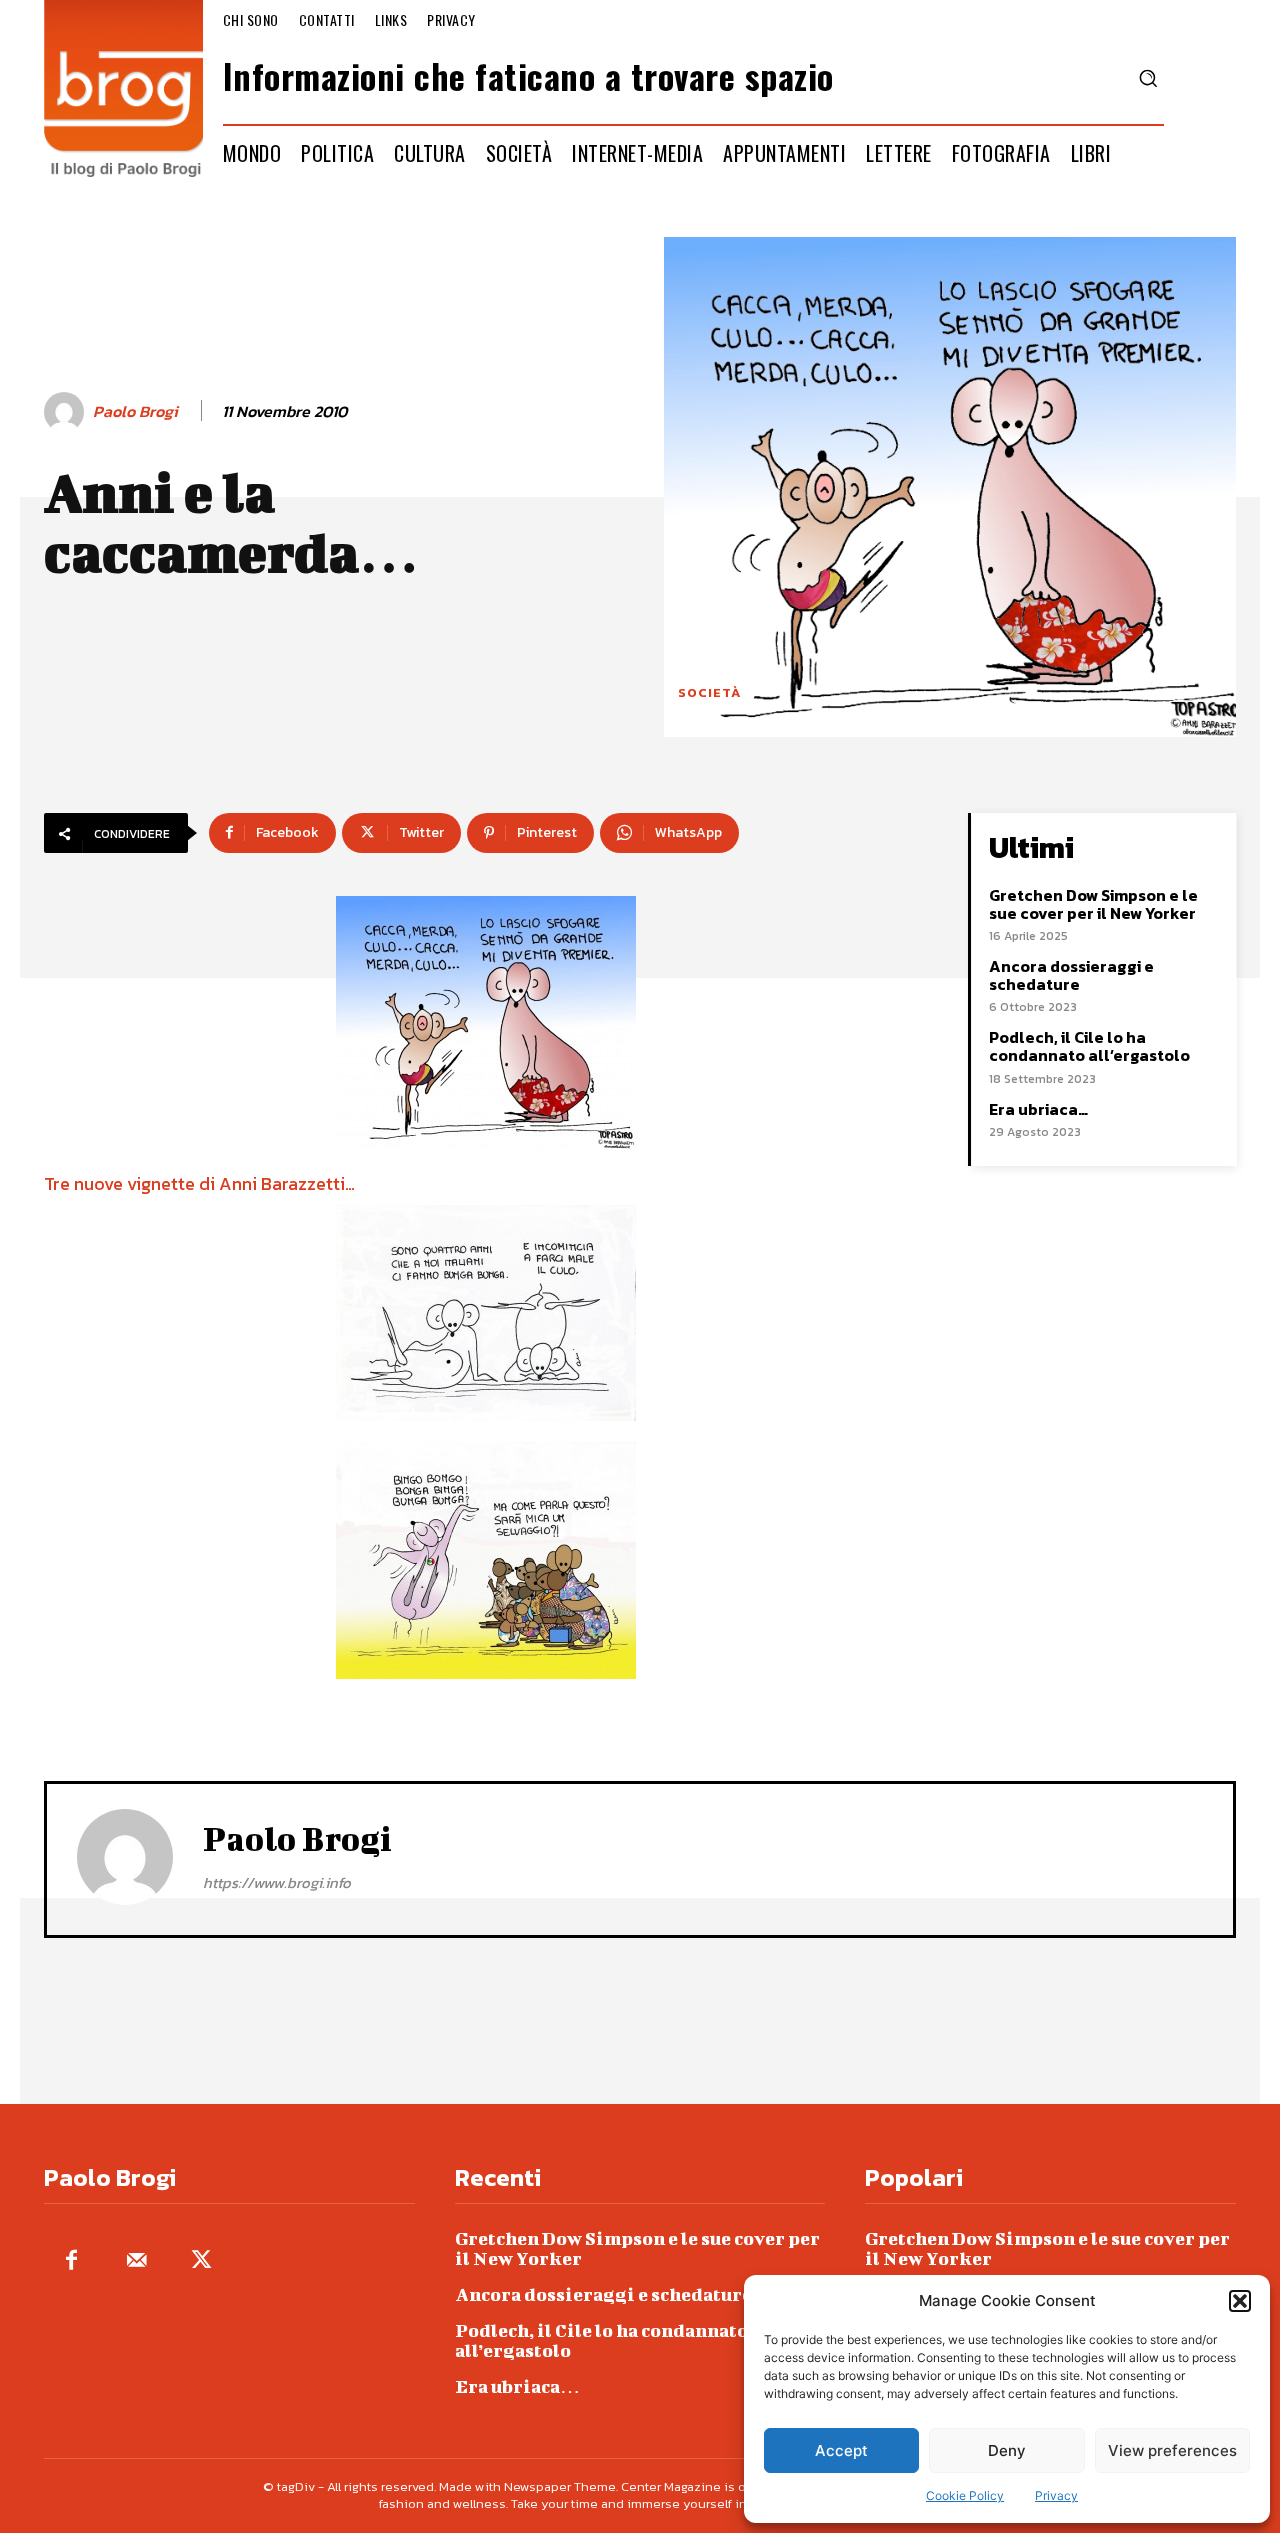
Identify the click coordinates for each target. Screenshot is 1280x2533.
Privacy (1056, 2495)
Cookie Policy (965, 2495)
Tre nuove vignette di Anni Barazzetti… (199, 1183)
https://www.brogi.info (277, 1882)
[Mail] (136, 2261)
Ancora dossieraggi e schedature (1071, 975)
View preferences (1172, 2450)
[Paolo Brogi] (67, 412)
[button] (1240, 2301)
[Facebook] (71, 2261)
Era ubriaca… (1038, 1109)
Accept (841, 2450)
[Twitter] (201, 2261)
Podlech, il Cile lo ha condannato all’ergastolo (1089, 1046)
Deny (1007, 2450)
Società (709, 692)
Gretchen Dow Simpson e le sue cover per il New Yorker (1093, 904)
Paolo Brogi (135, 411)
